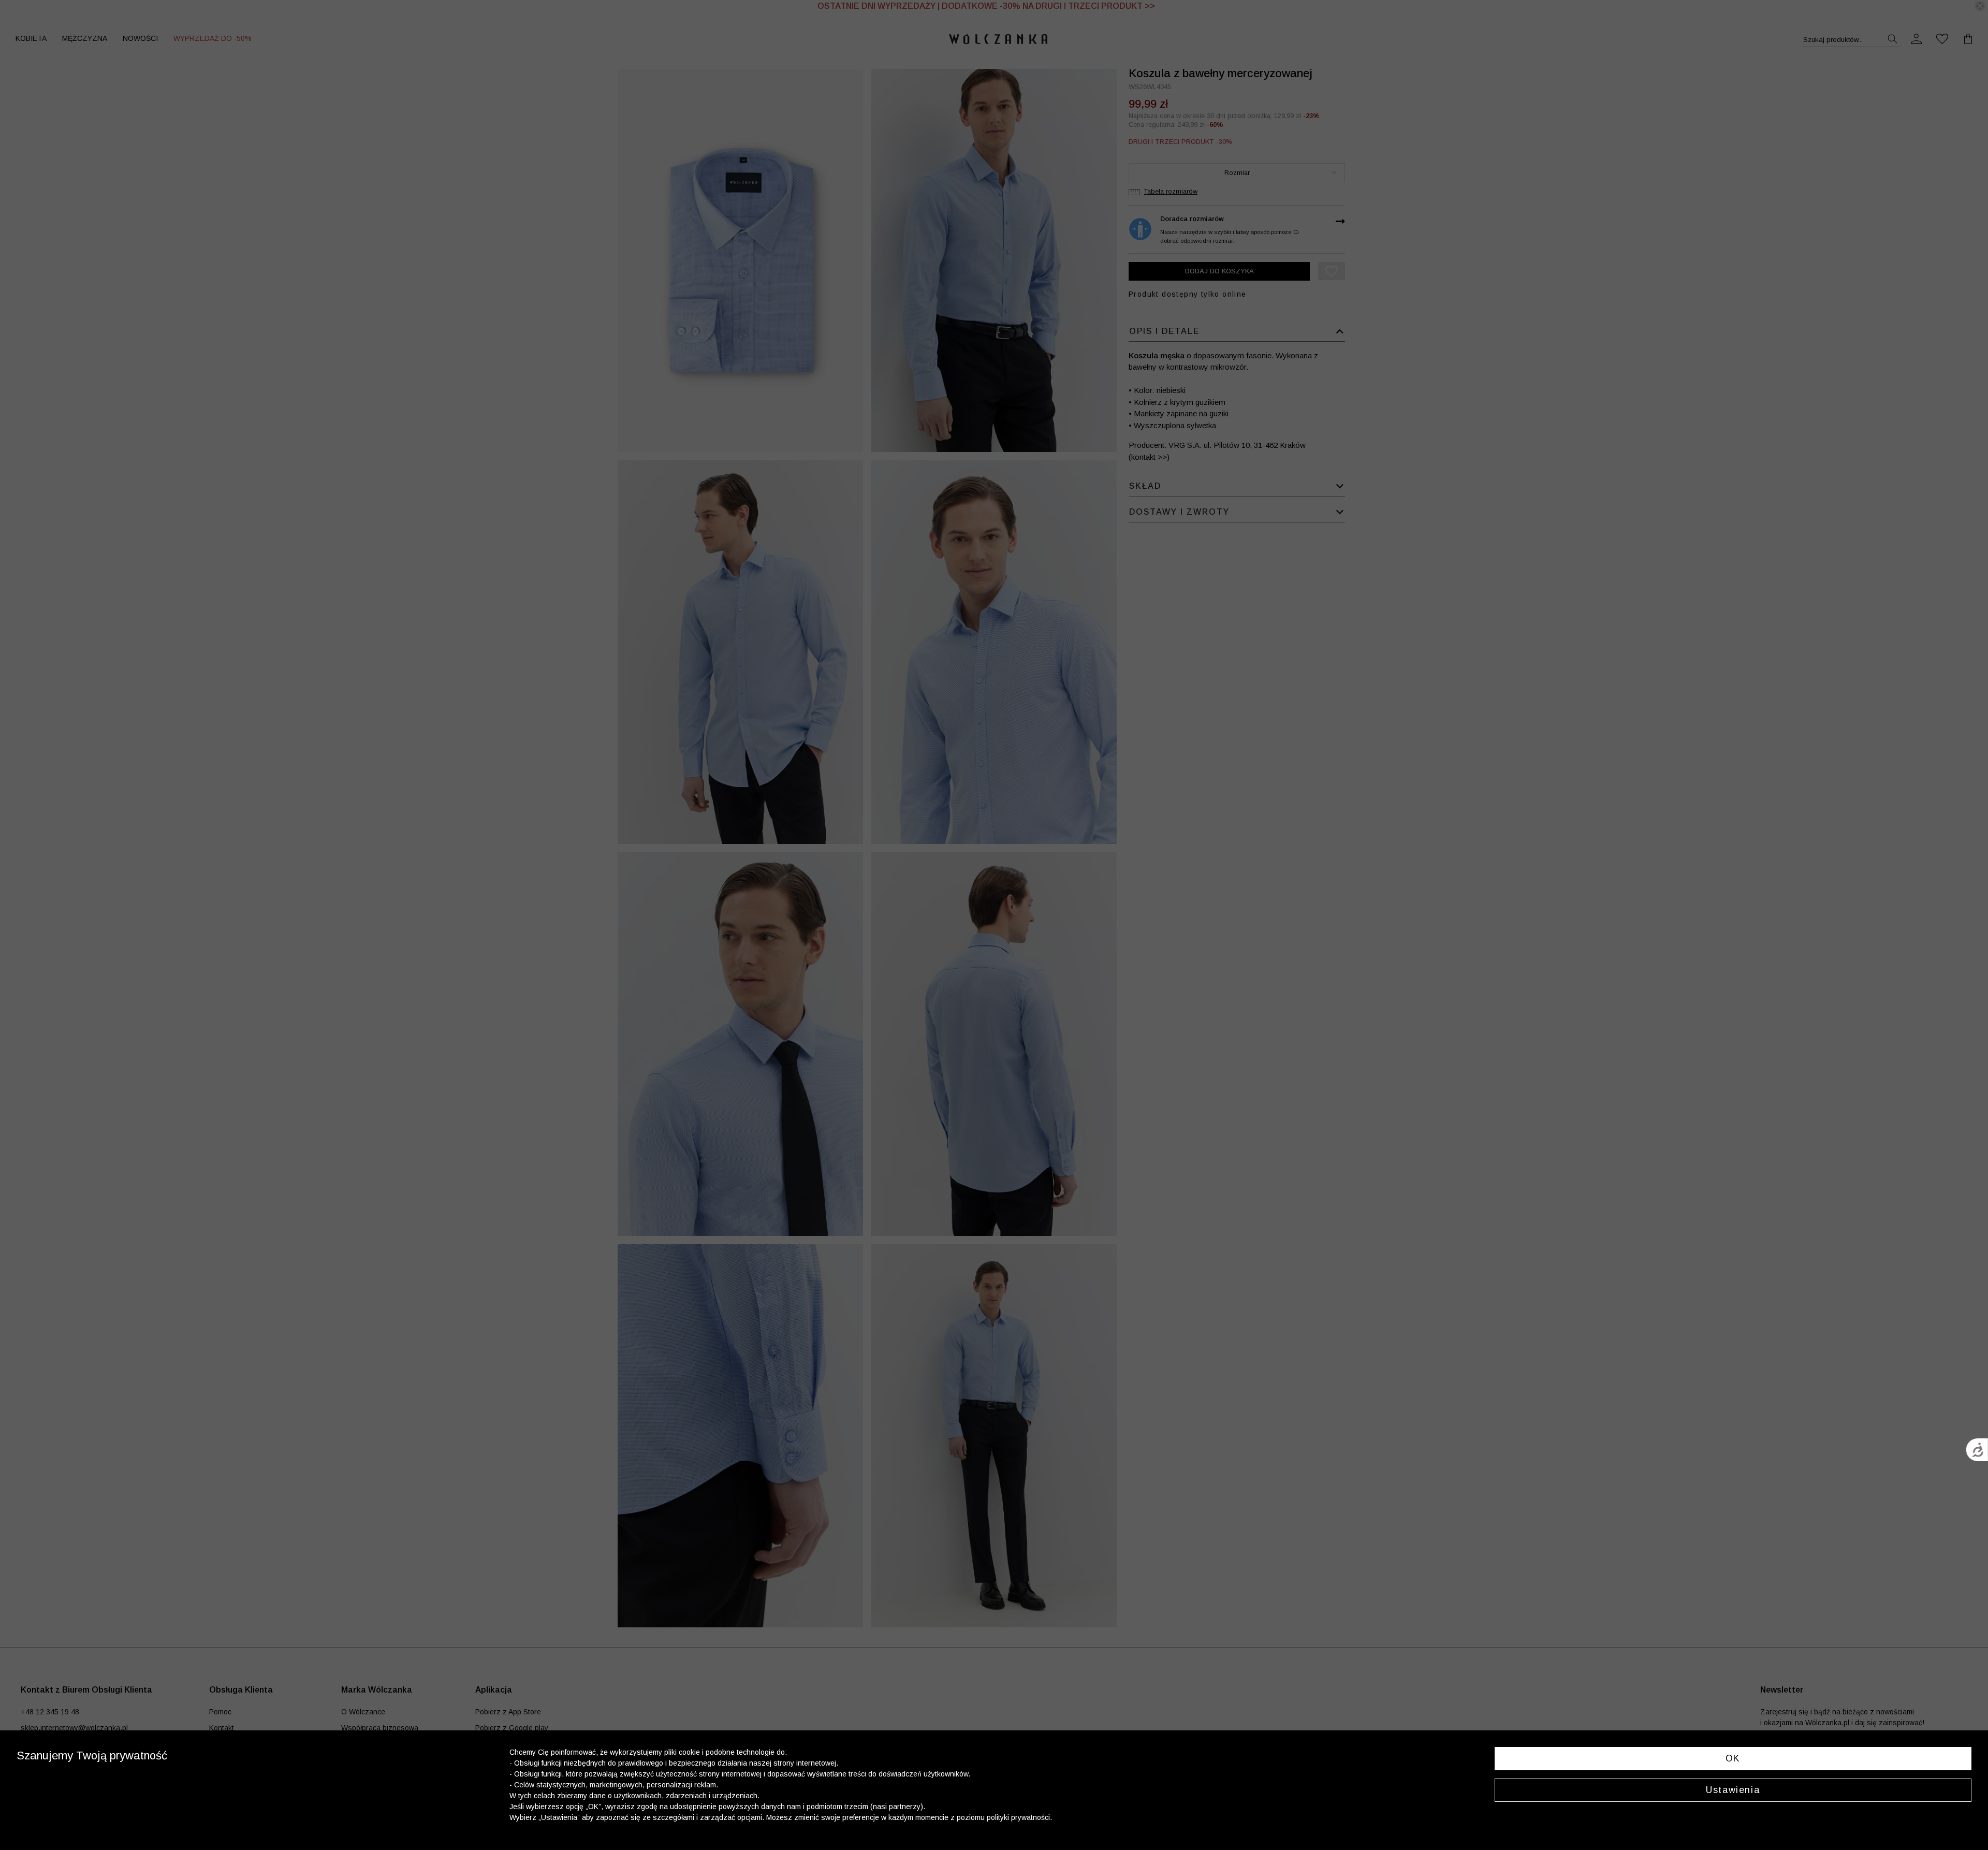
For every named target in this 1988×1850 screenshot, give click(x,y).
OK (1733, 1758)
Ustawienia (1733, 1790)
